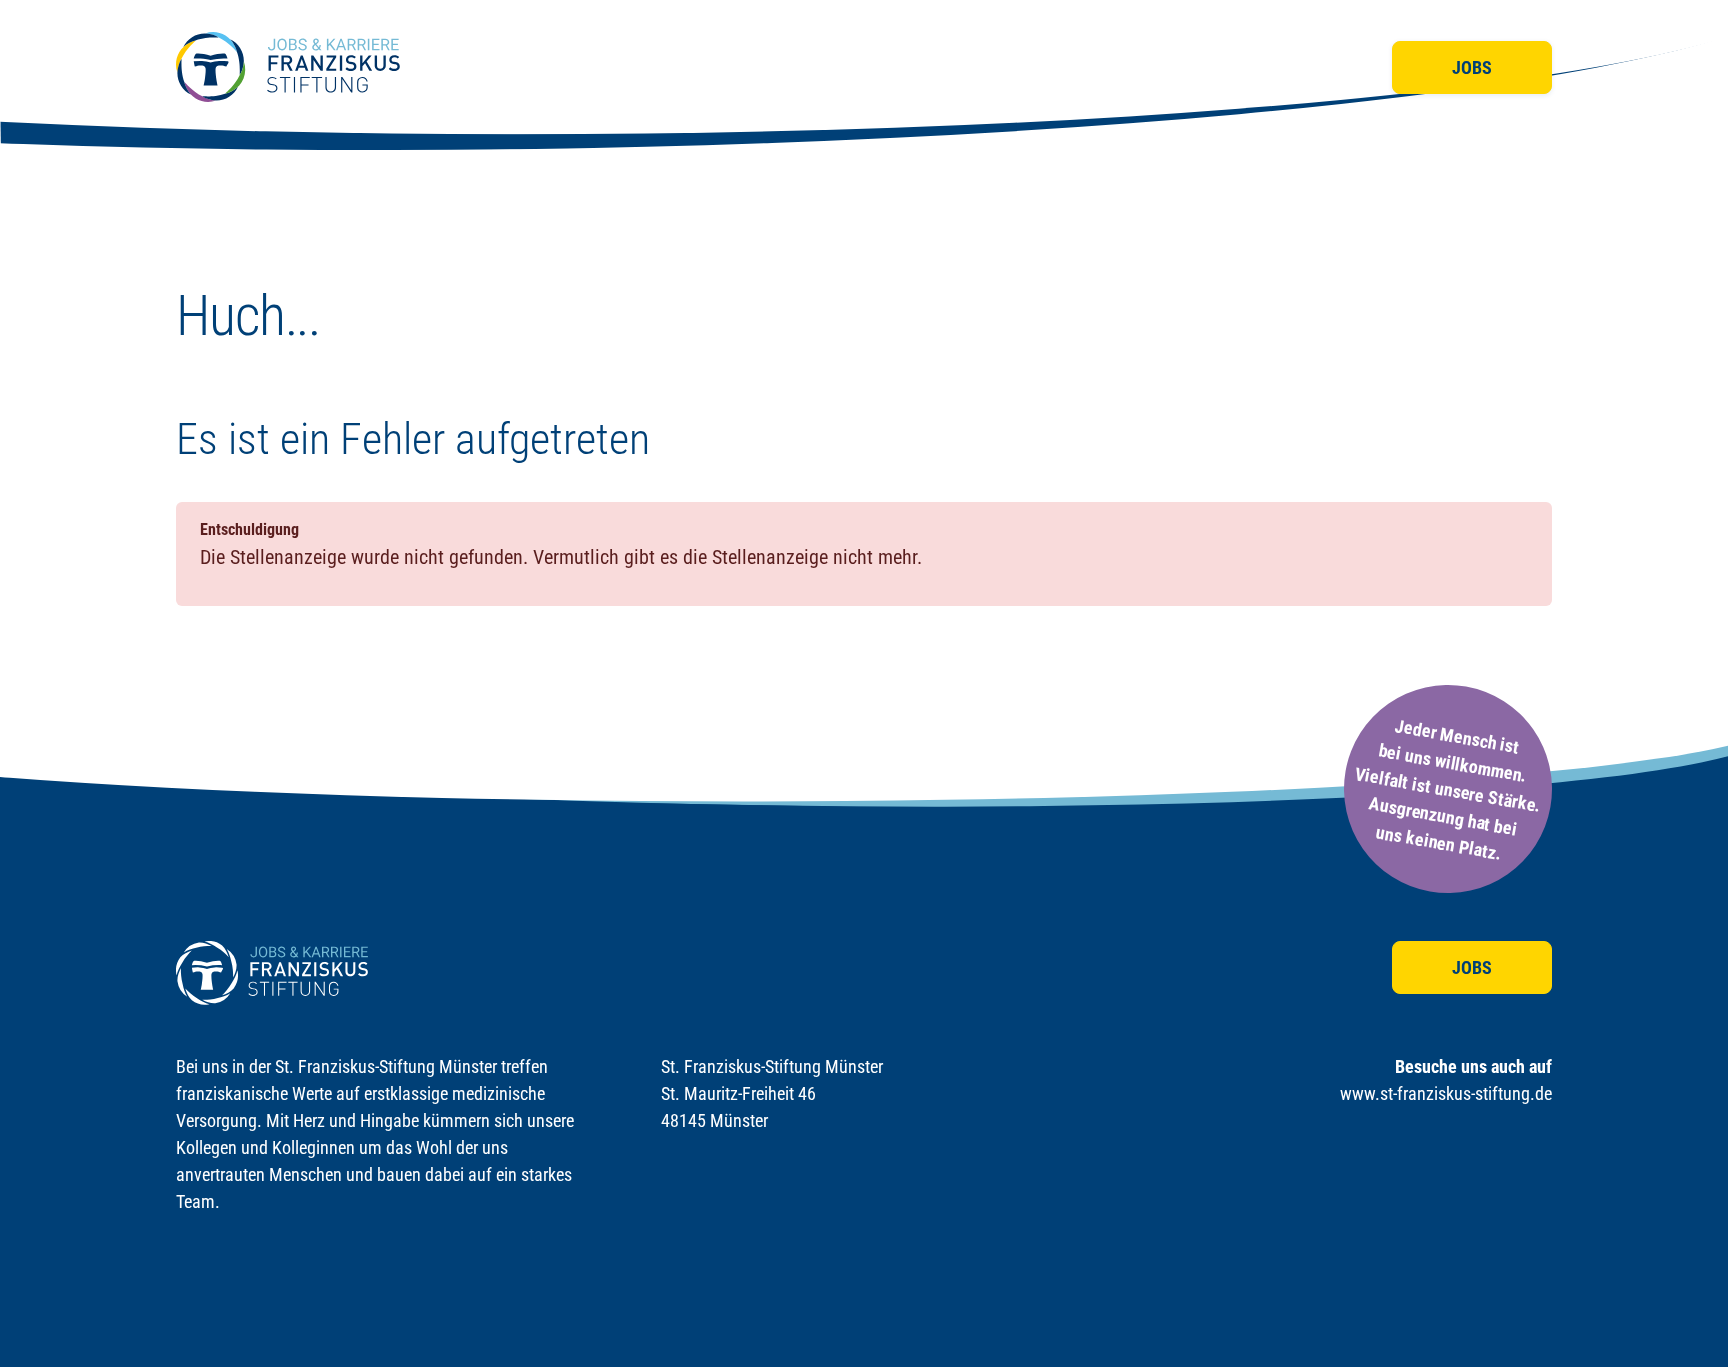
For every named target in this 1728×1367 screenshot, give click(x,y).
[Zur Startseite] (288, 67)
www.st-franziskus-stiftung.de (1446, 1093)
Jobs (1472, 67)
